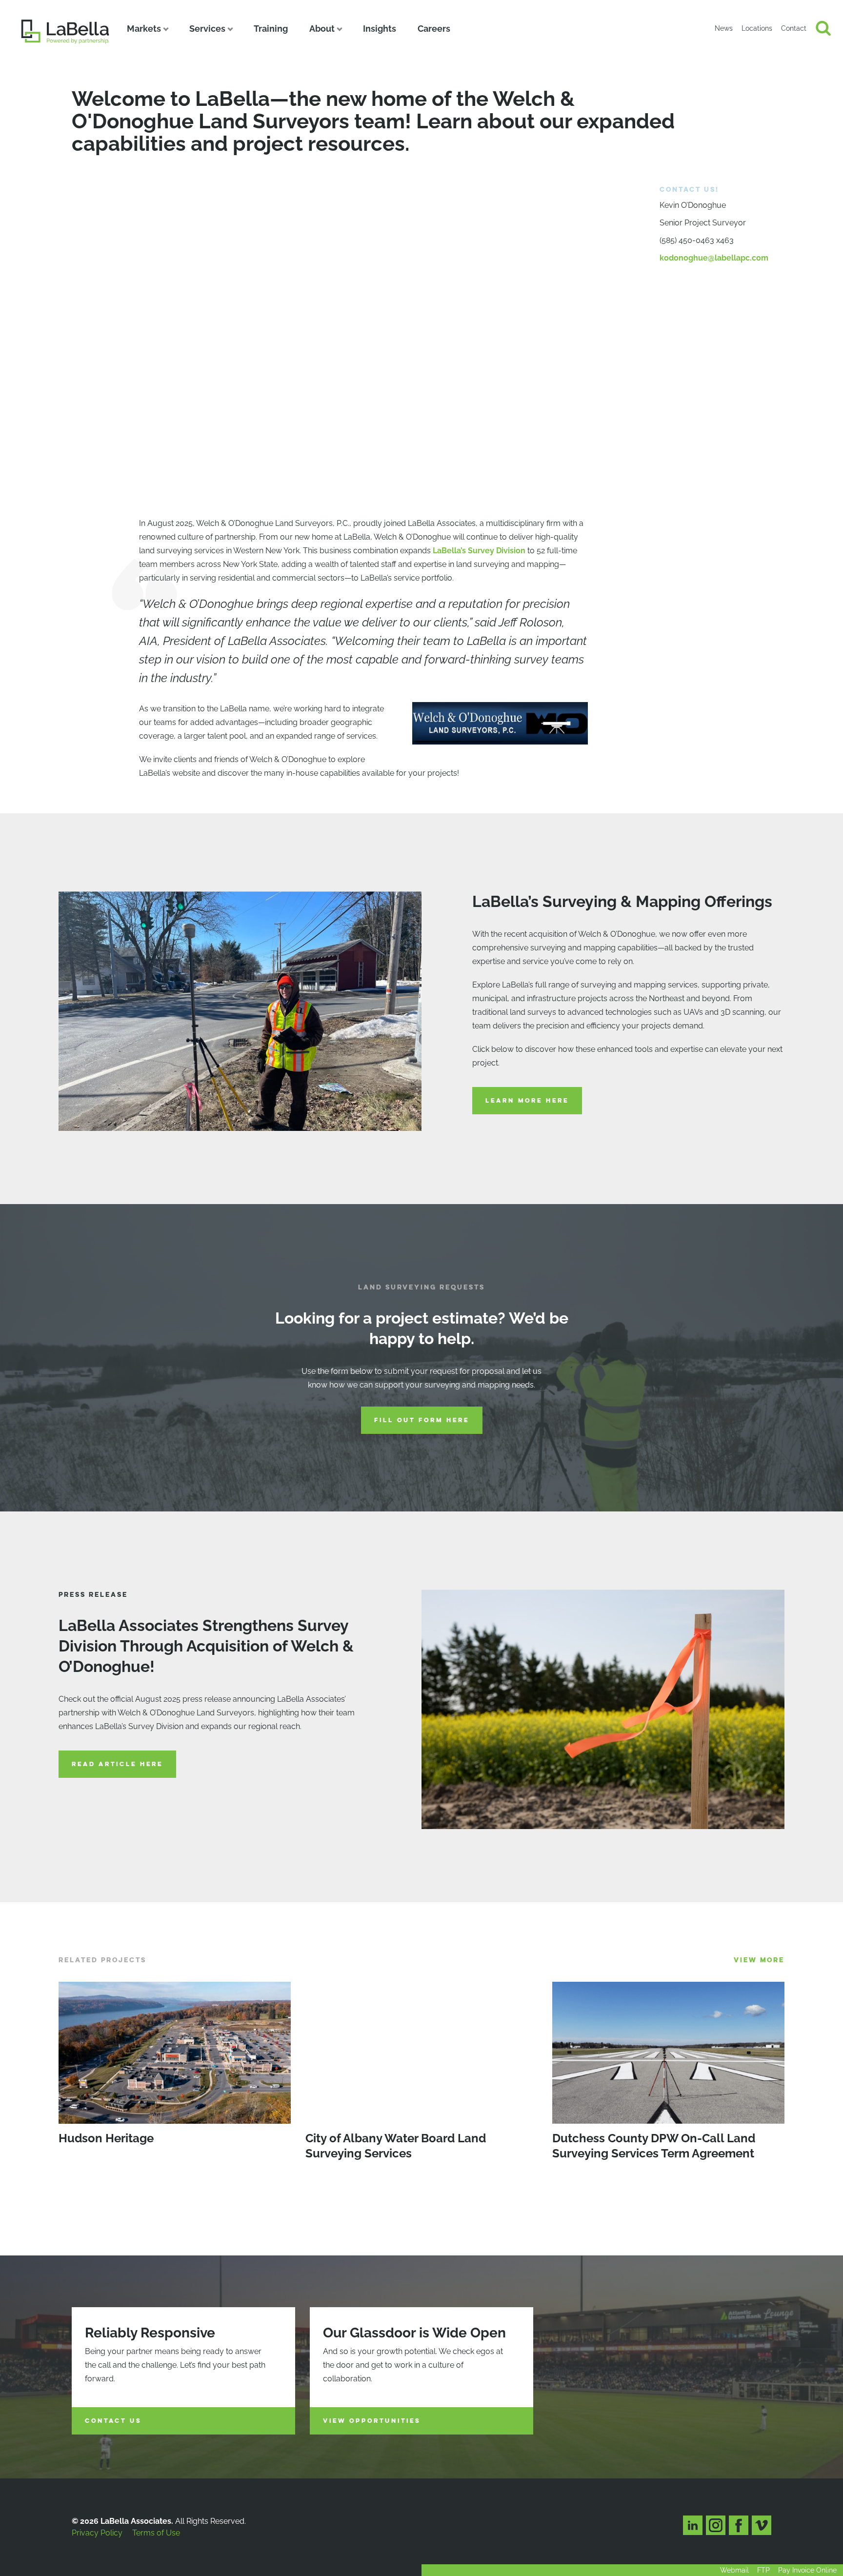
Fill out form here (422, 1420)
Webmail (734, 2570)
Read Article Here (117, 1764)
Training (271, 29)
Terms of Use (156, 2533)
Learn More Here (527, 1101)
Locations (757, 28)
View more (759, 1960)
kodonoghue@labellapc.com (714, 258)
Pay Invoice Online (807, 2570)
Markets (144, 29)
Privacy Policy (97, 2533)
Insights (380, 29)
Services (207, 29)
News (724, 28)
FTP (763, 2570)
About (322, 29)
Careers (434, 29)
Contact (794, 28)
